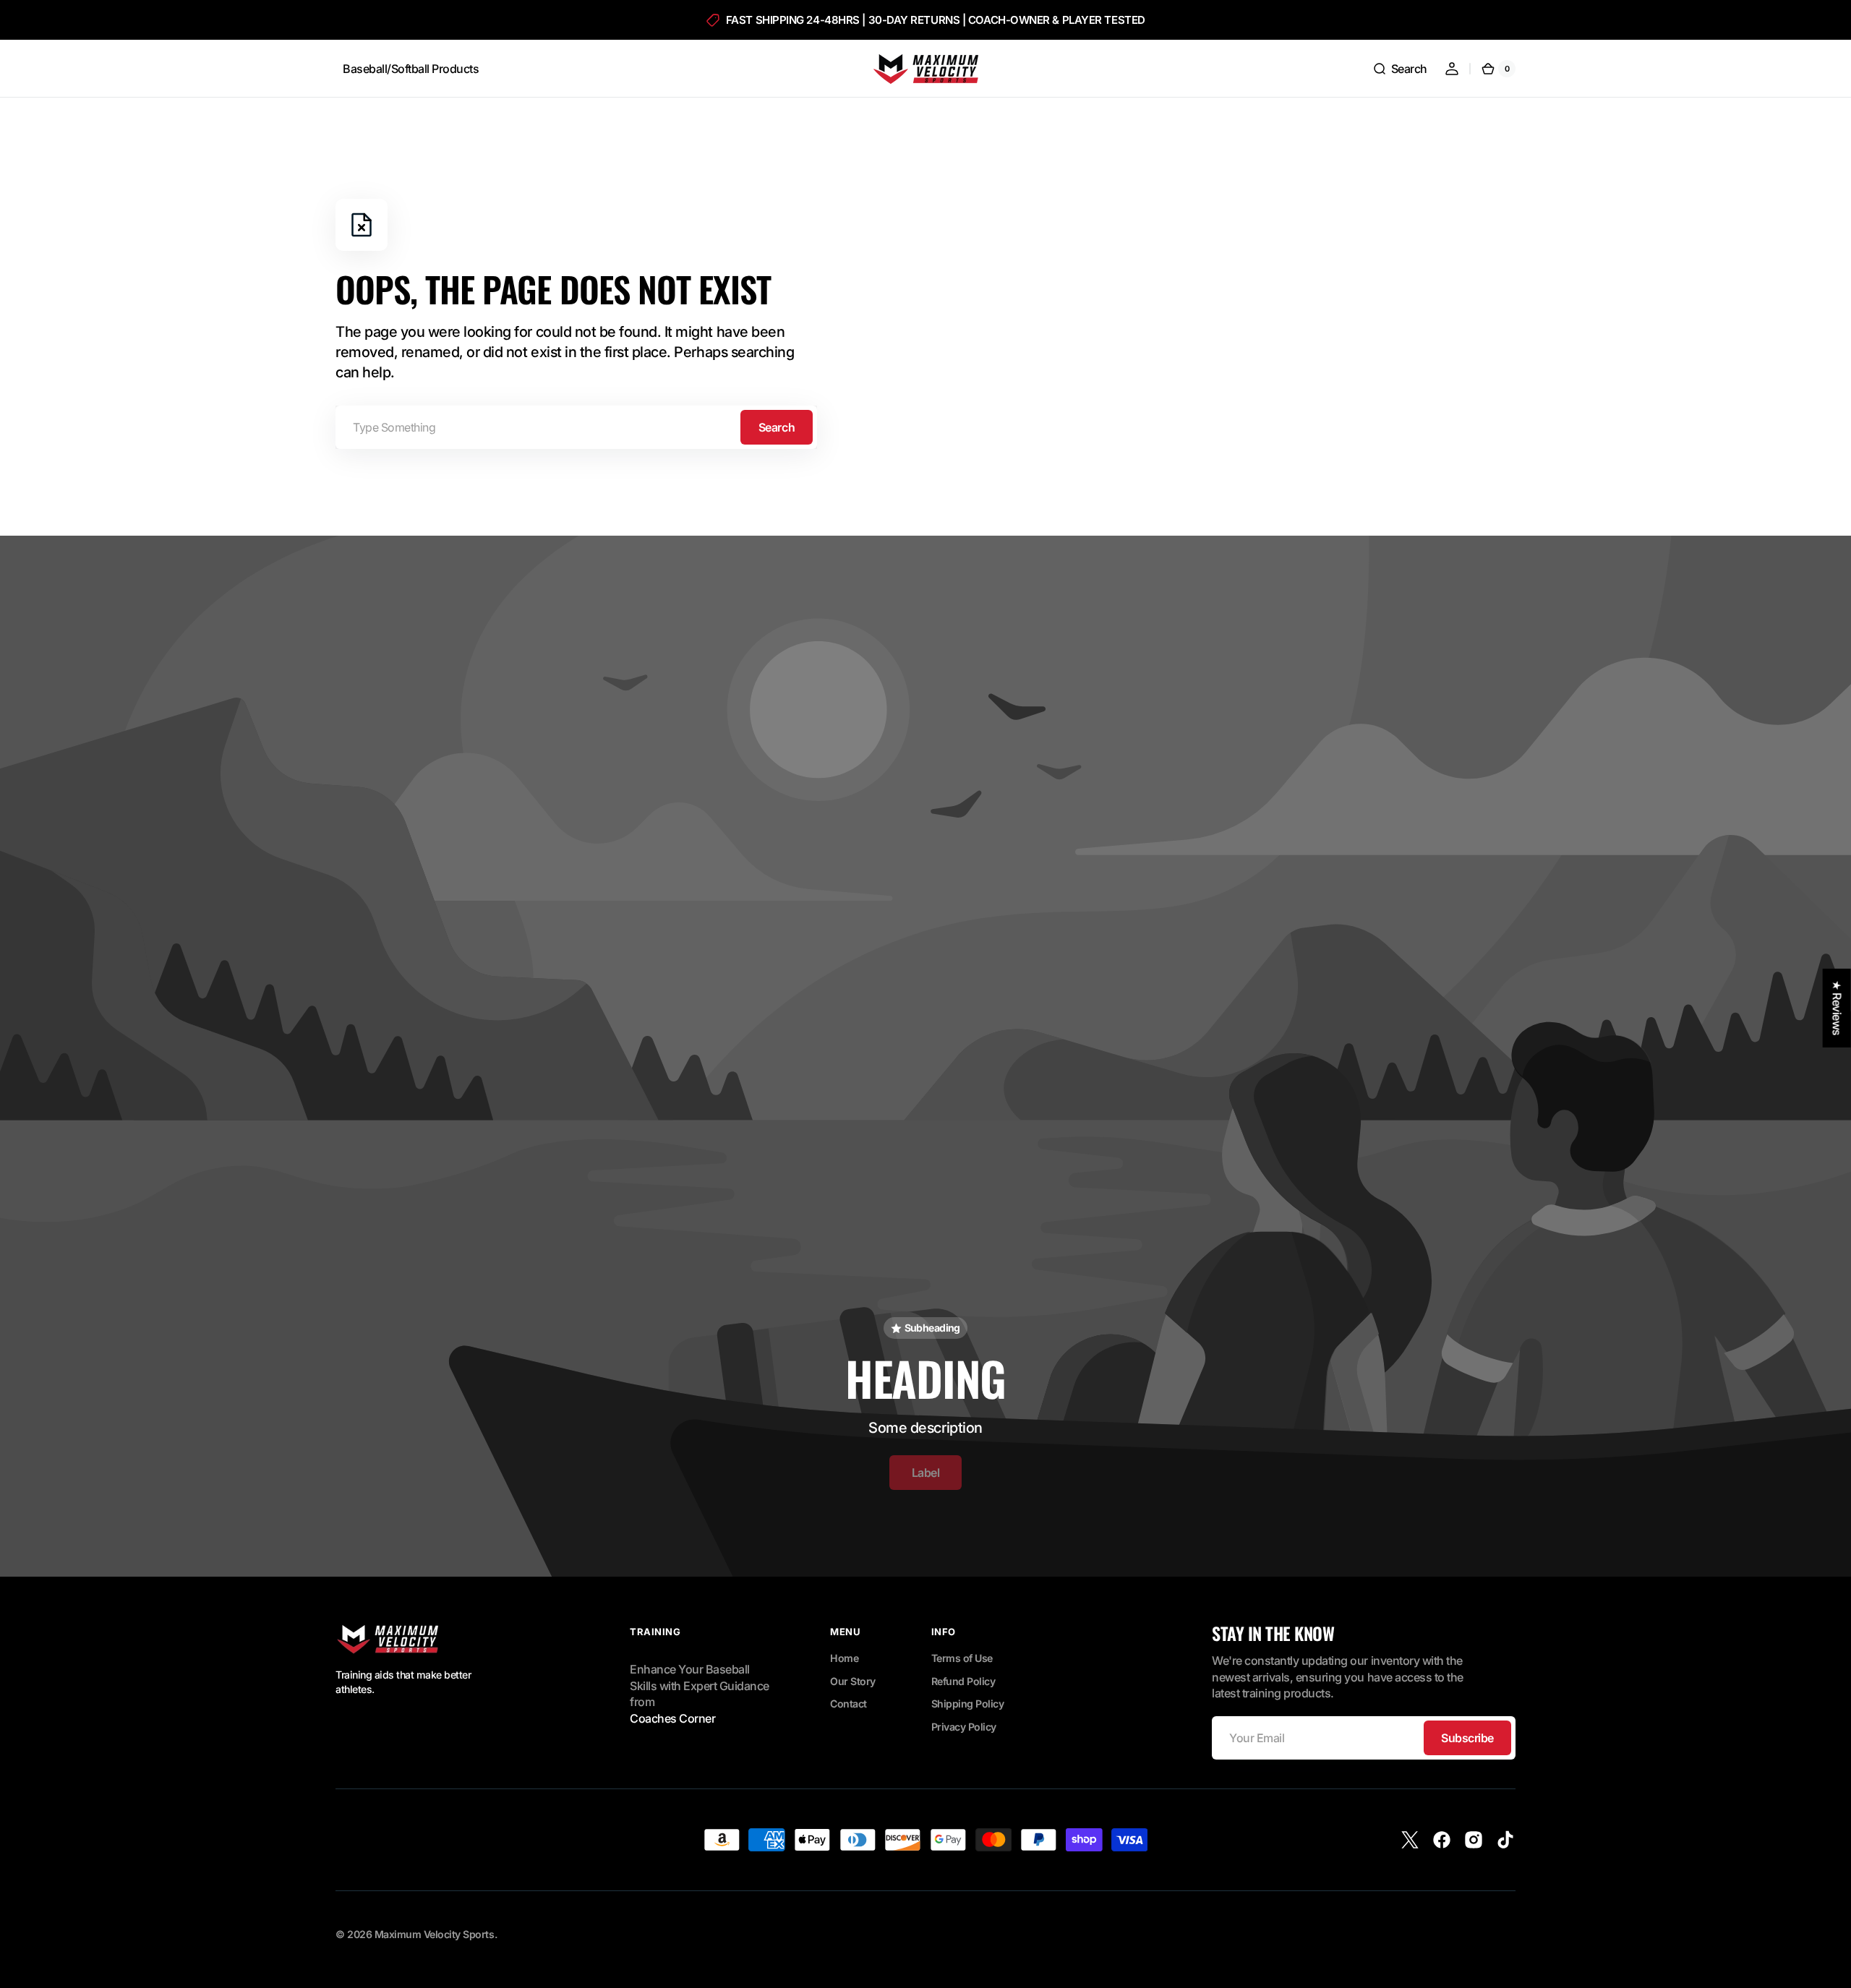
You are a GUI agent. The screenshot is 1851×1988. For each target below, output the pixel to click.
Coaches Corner (672, 1718)
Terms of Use (962, 1658)
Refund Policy (963, 1681)
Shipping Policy (968, 1704)
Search (777, 427)
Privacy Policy (964, 1727)
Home (844, 1658)
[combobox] (576, 427)
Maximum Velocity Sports (435, 1934)
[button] (1400, 69)
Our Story (853, 1681)
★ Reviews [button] (1837, 1008)
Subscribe (1467, 1738)
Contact (848, 1704)
